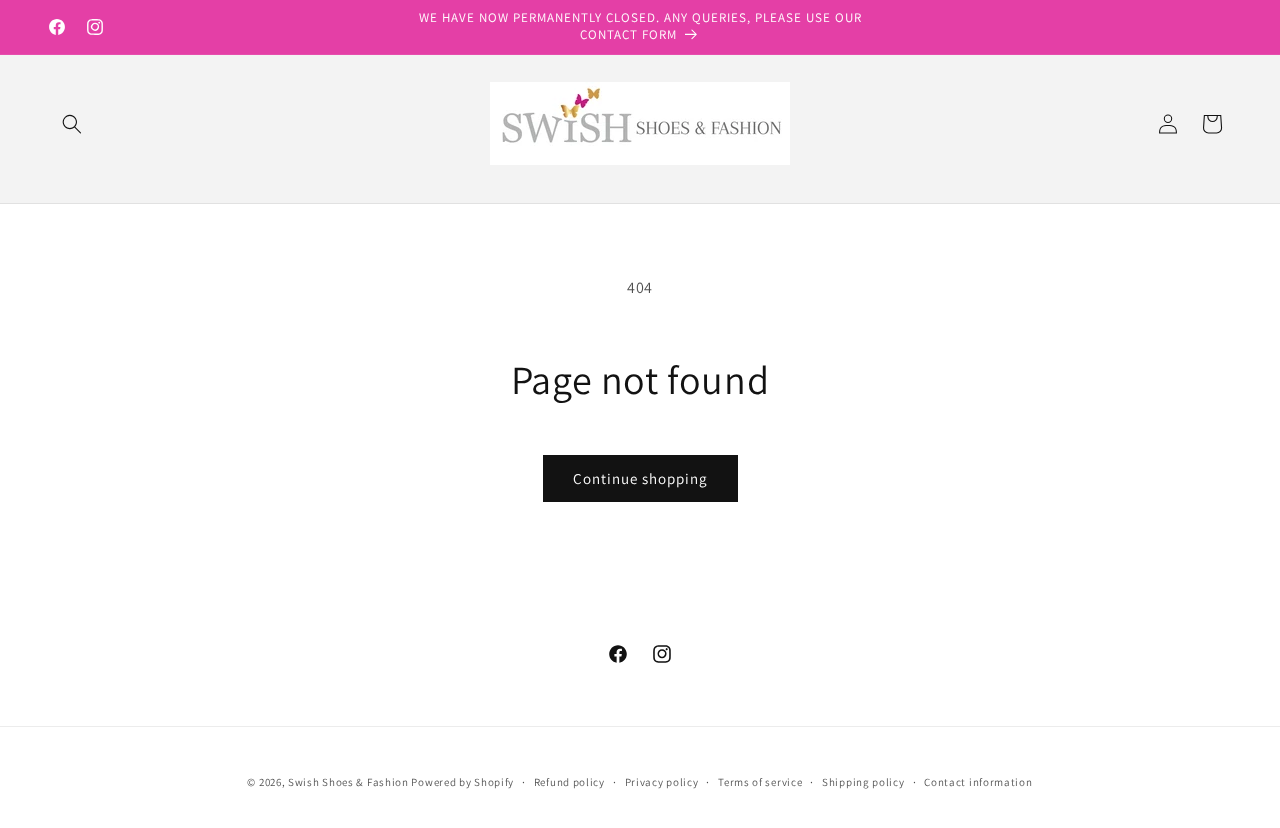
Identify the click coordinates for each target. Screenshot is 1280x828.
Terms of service (760, 782)
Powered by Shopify (462, 782)
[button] (72, 124)
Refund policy (569, 782)
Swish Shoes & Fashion (349, 782)
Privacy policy (662, 782)
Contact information (978, 782)
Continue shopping (640, 478)
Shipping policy (863, 782)
